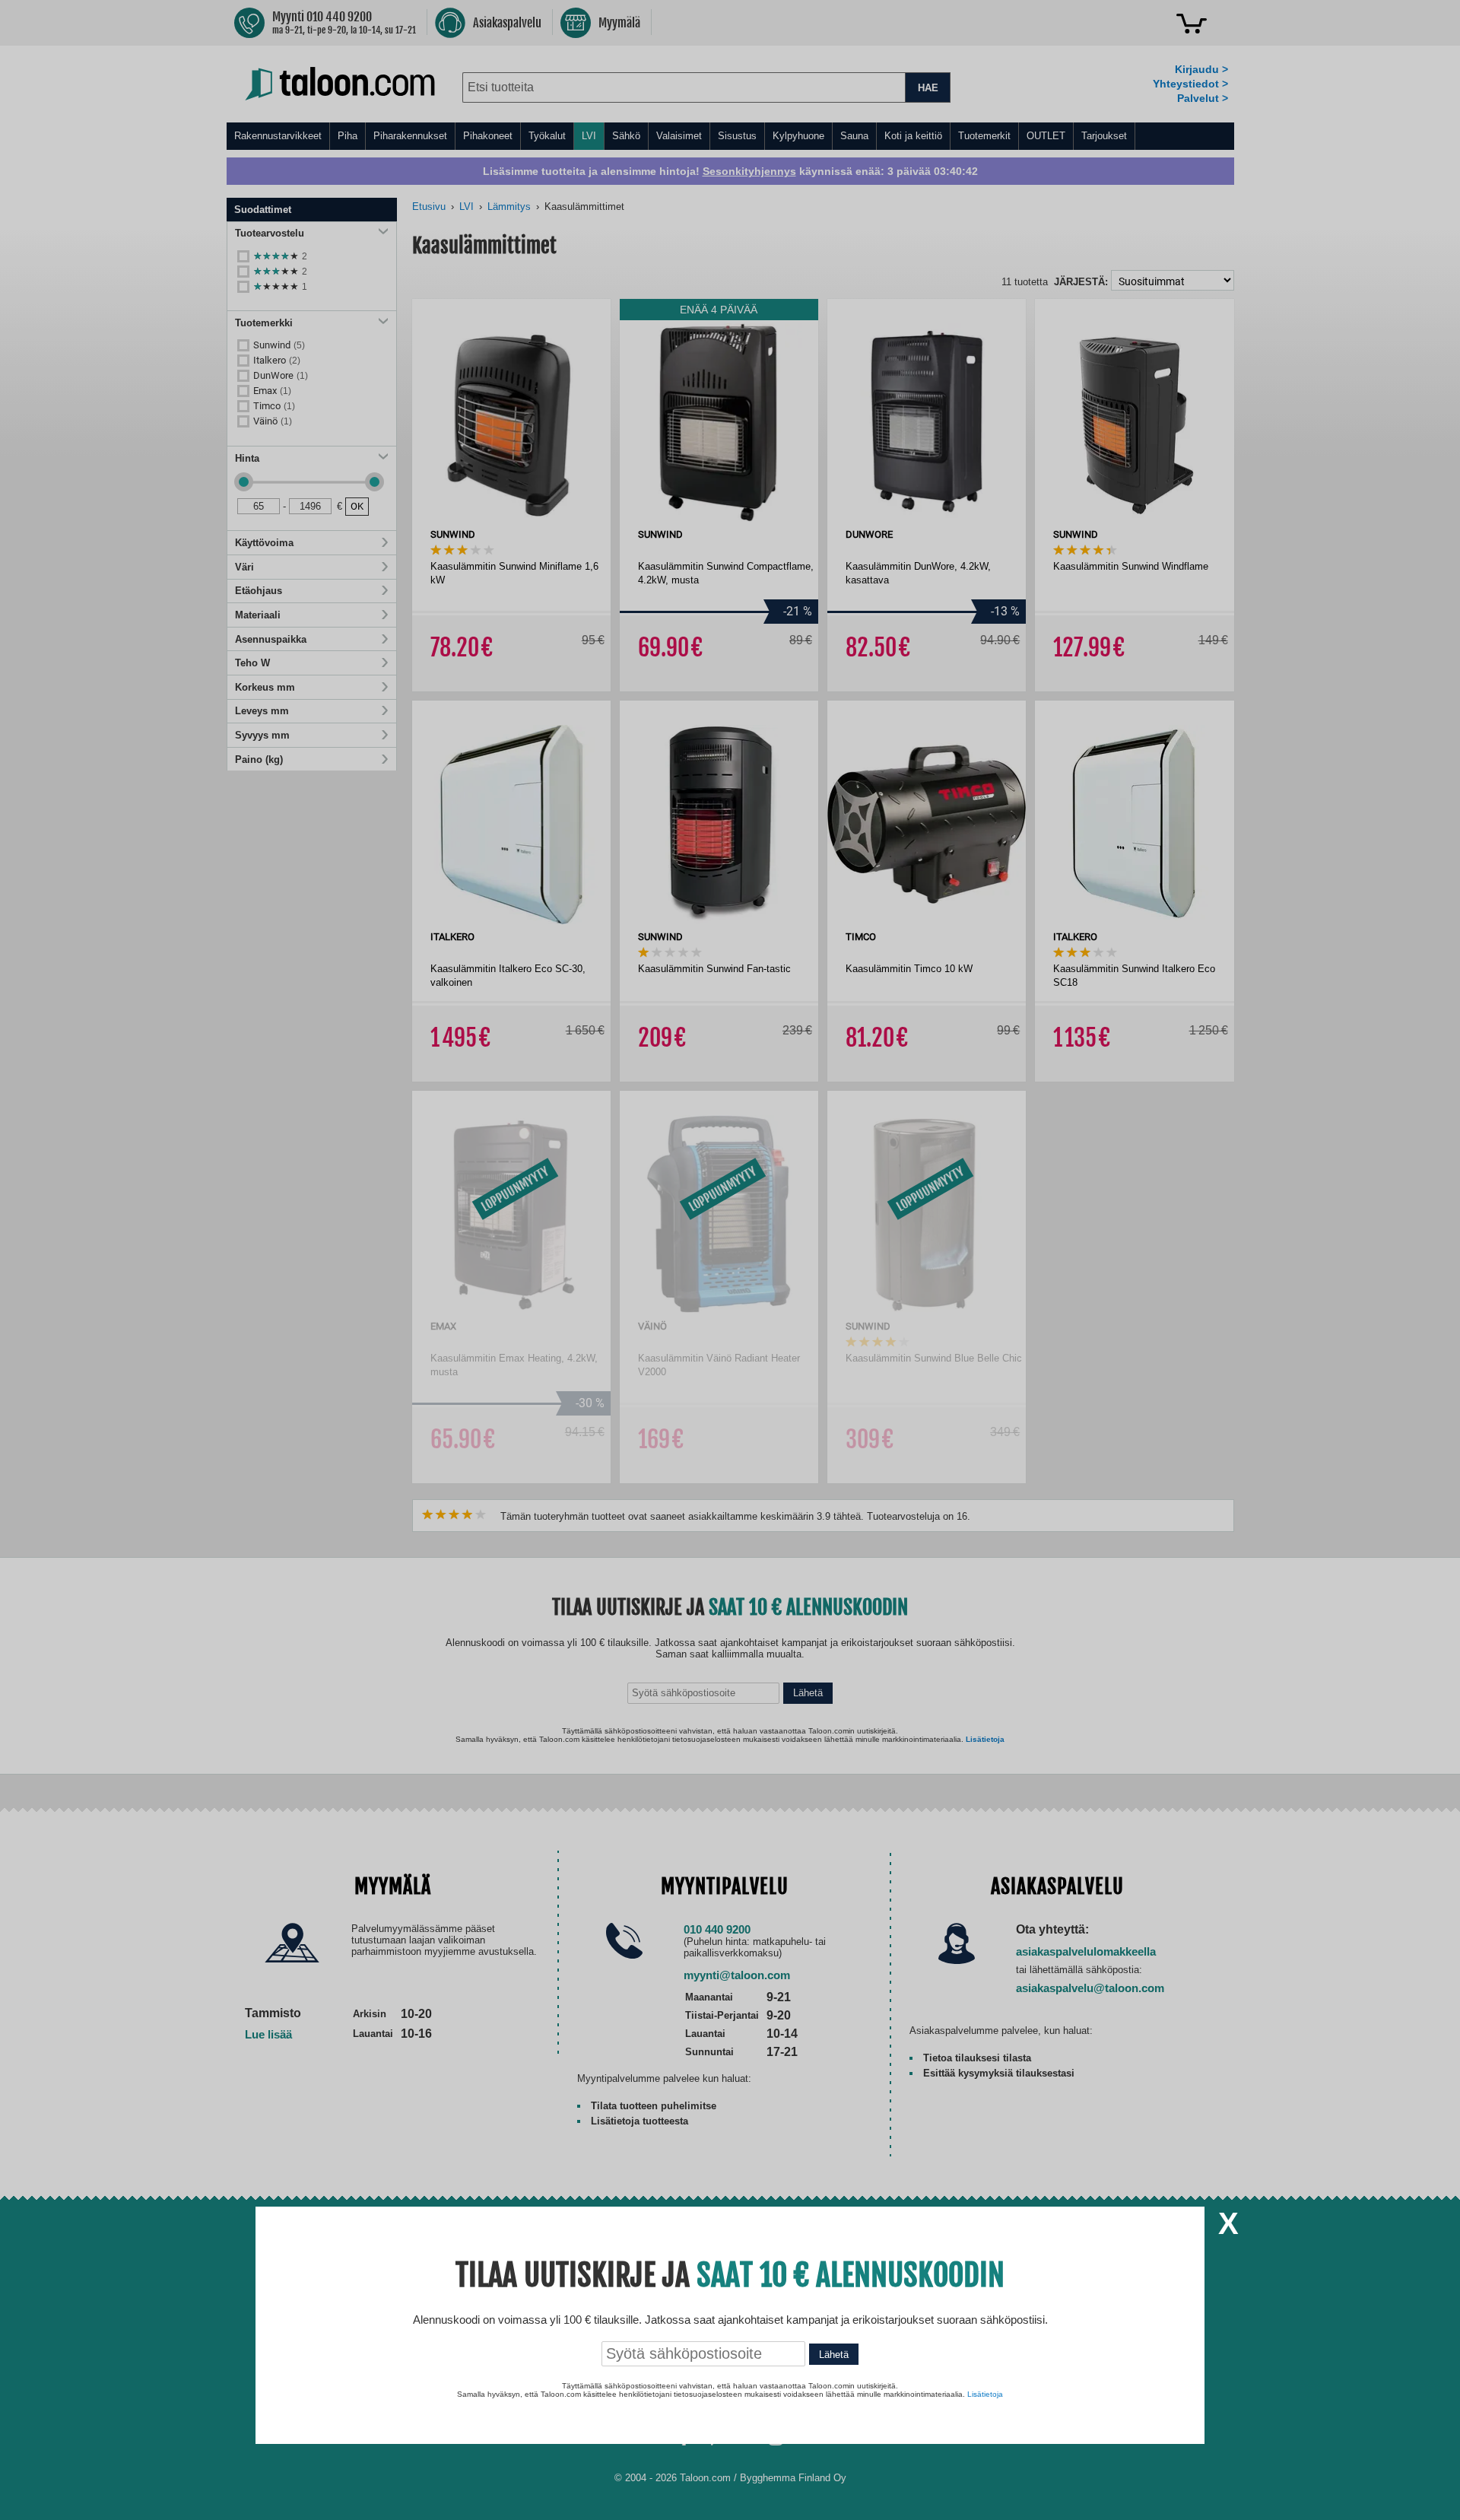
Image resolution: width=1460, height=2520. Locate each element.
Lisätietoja (985, 2394)
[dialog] (730, 1260)
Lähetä (834, 2355)
